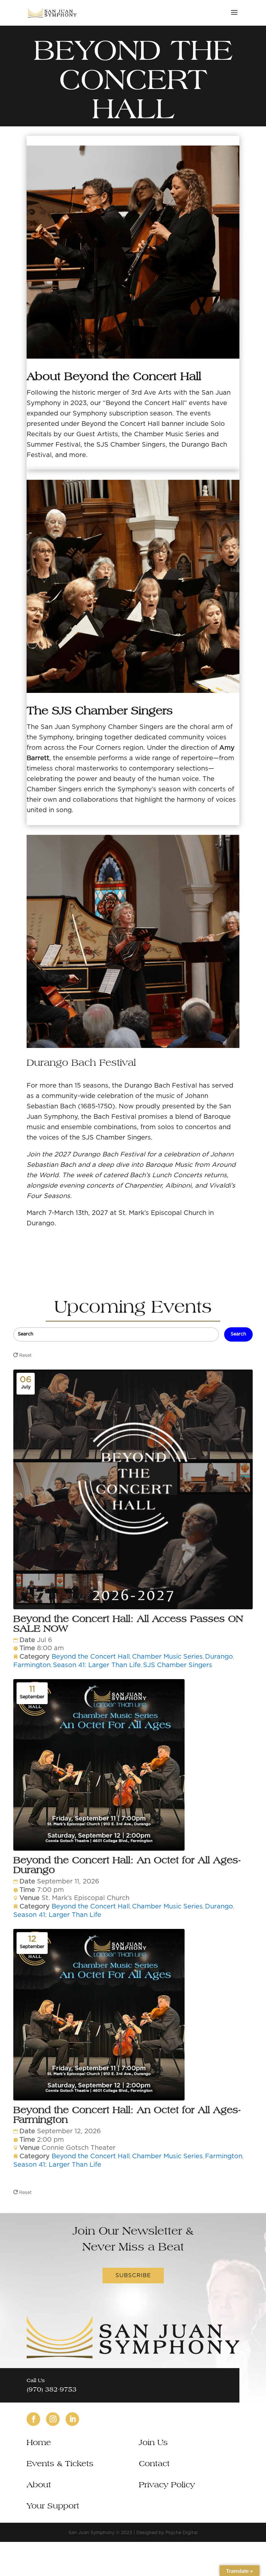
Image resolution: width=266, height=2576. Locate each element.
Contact (154, 2463)
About (39, 2485)
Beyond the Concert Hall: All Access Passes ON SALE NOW (128, 1623)
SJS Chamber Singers (178, 1665)
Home (39, 2442)
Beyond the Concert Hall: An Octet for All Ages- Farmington (127, 2115)
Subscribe (133, 2275)
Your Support (53, 2506)
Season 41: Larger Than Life (97, 1665)
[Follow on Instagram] (53, 2419)
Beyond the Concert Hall (91, 1657)
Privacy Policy (167, 2485)
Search (238, 1334)
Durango (219, 1657)
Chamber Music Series (167, 1657)
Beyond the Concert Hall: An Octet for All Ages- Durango (127, 1865)
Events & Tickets (60, 2463)
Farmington (32, 1665)
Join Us (153, 2442)
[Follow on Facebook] (33, 2419)
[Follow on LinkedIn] (72, 2419)
